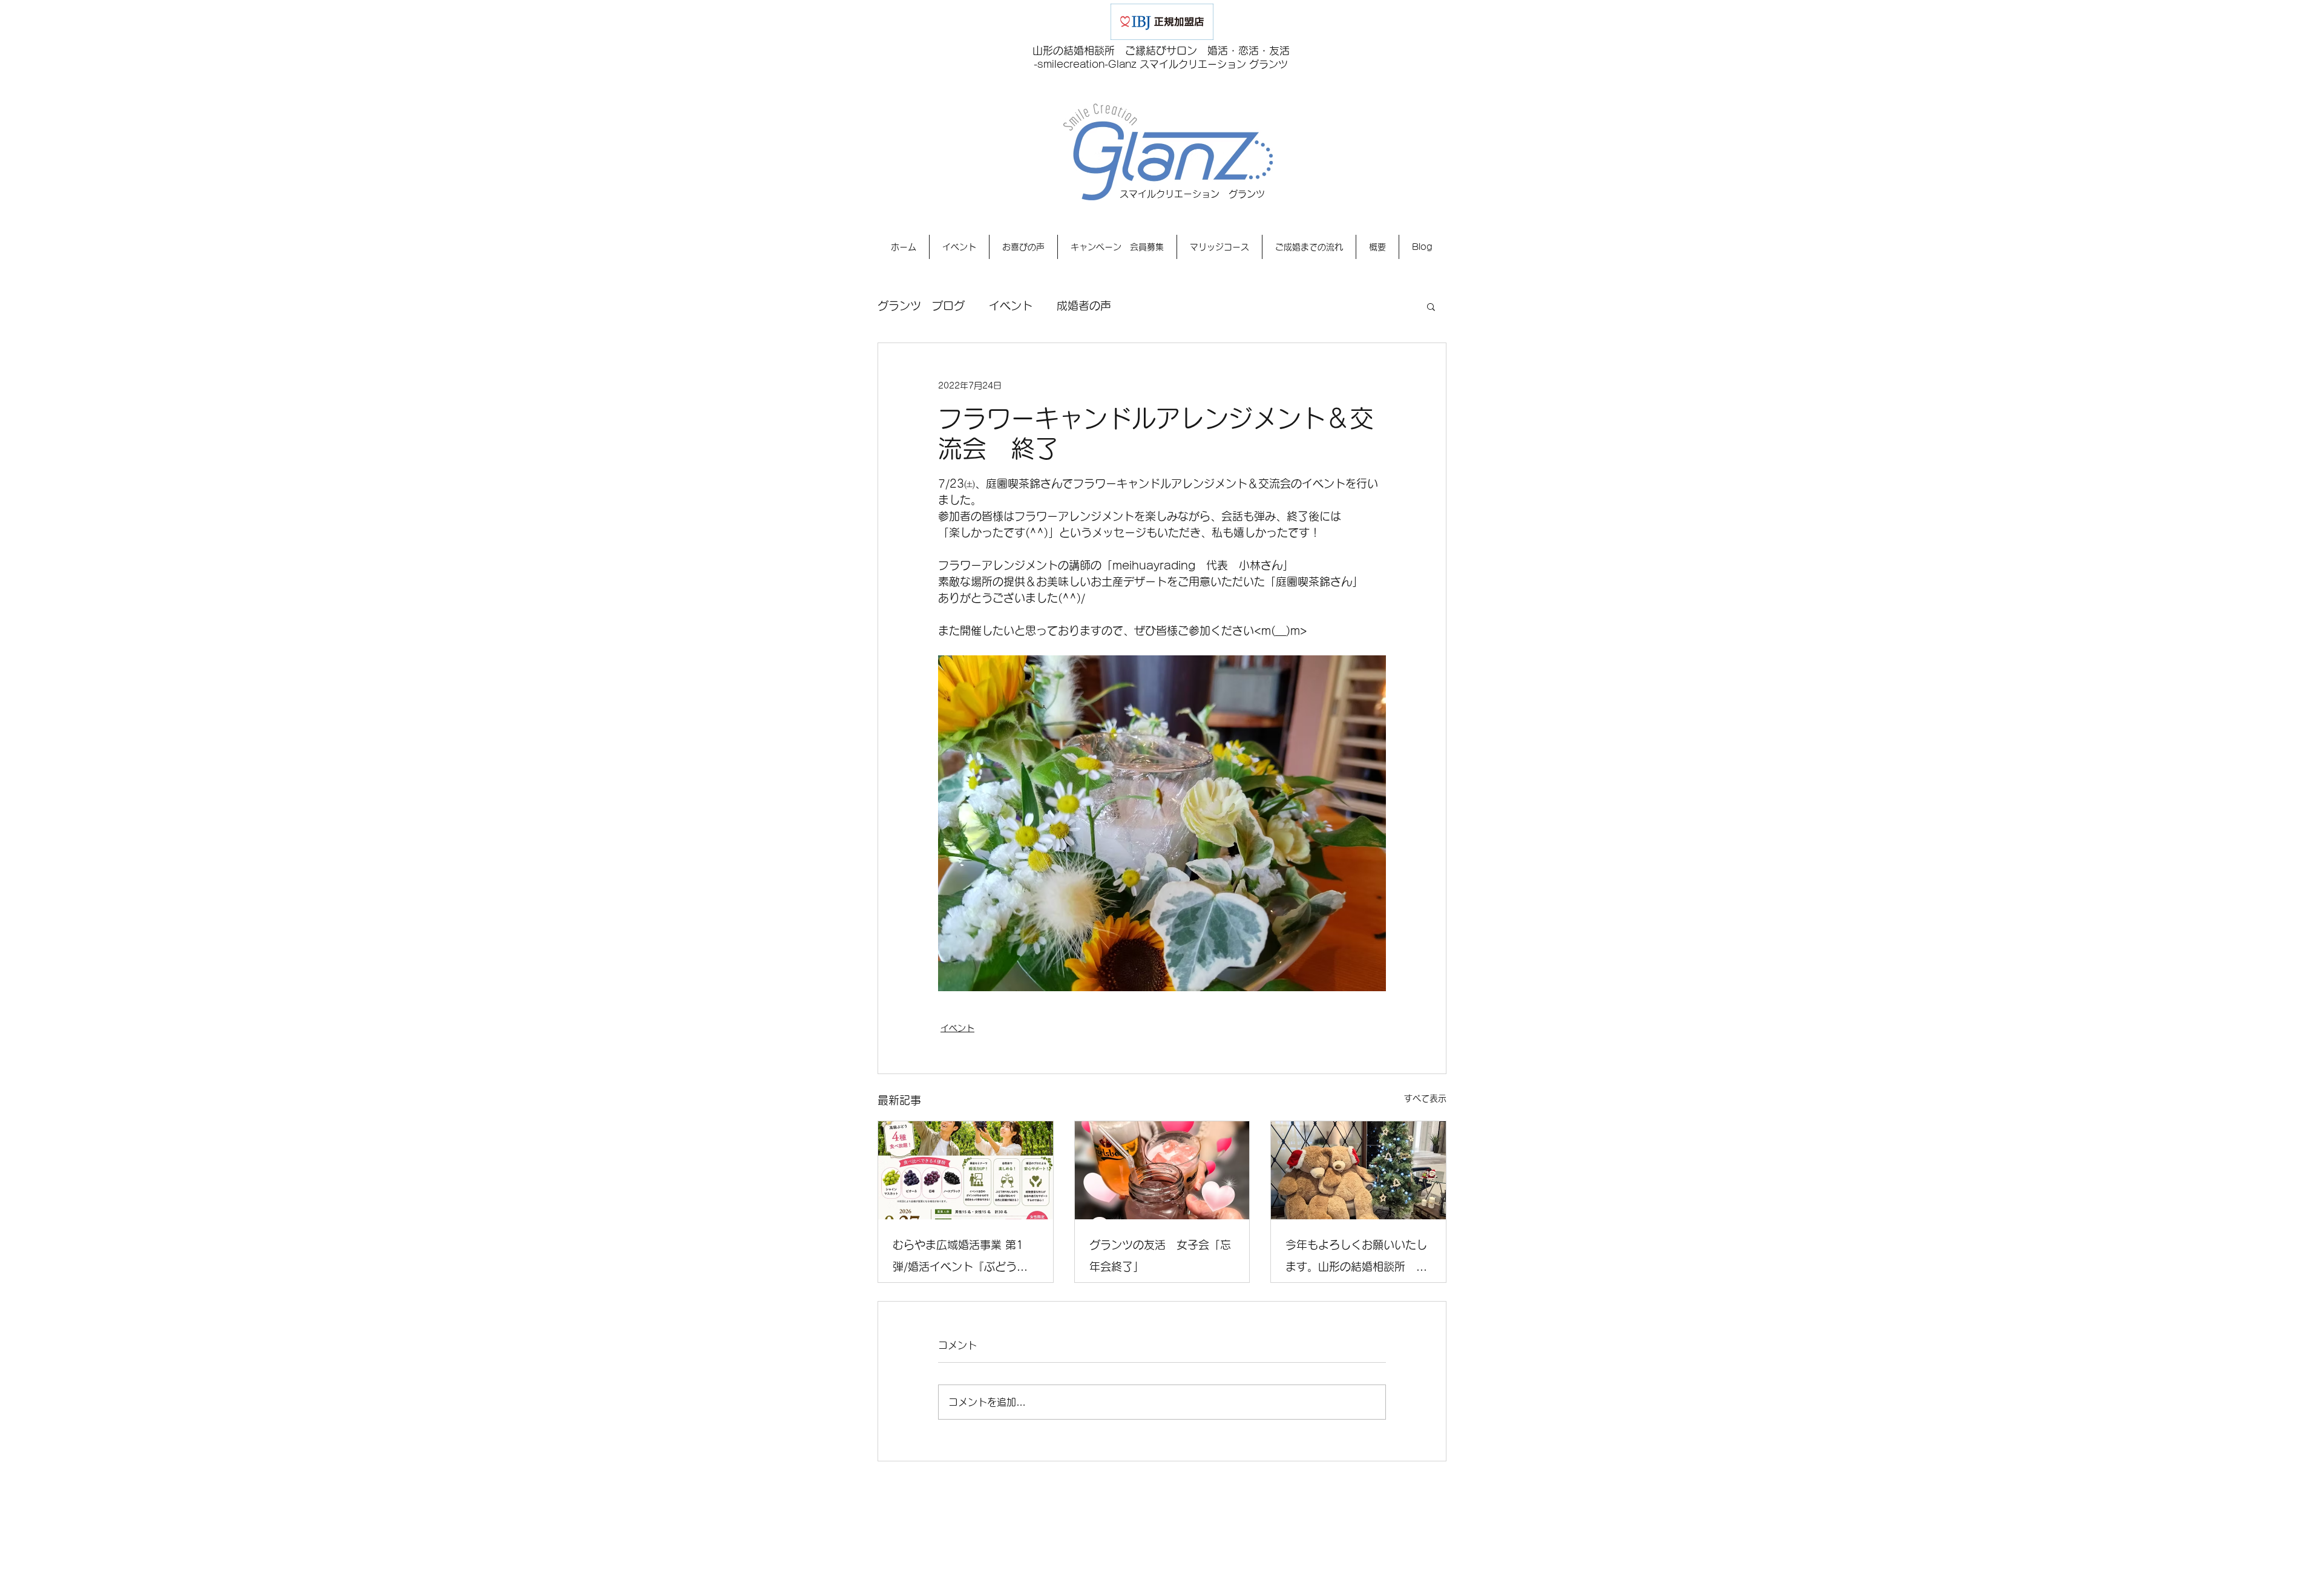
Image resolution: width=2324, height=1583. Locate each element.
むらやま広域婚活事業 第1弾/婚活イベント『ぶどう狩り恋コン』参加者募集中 (960, 1258)
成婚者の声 (1084, 306)
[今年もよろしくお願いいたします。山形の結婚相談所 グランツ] (1358, 1170)
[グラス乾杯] (1162, 1170)
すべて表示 (1425, 1098)
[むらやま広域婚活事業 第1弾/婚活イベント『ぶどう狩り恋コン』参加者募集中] (966, 1170)
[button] (1431, 306)
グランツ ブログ (921, 306)
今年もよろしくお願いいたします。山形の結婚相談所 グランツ (1356, 1258)
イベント (1011, 306)
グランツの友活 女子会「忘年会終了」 (1160, 1256)
